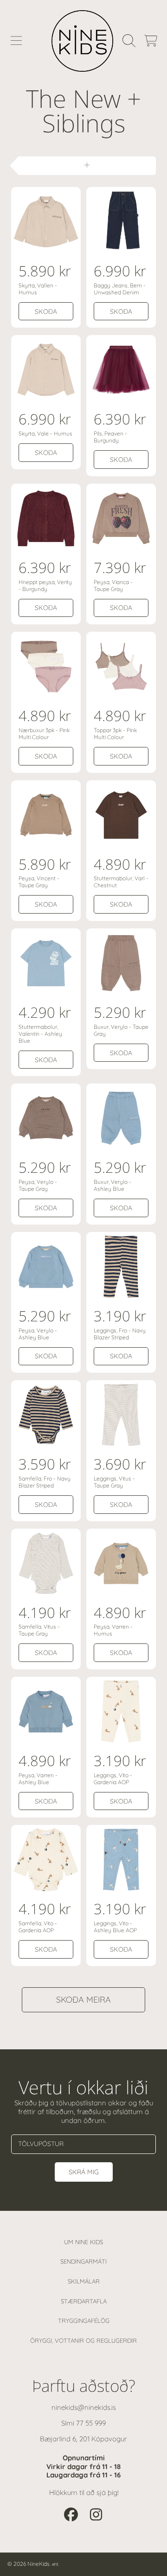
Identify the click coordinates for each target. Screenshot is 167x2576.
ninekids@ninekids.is (84, 2407)
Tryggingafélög (84, 2321)
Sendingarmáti (83, 2261)
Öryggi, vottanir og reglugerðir (83, 2340)
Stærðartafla (84, 2301)
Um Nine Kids (83, 2242)
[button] (16, 41)
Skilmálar (84, 2281)
